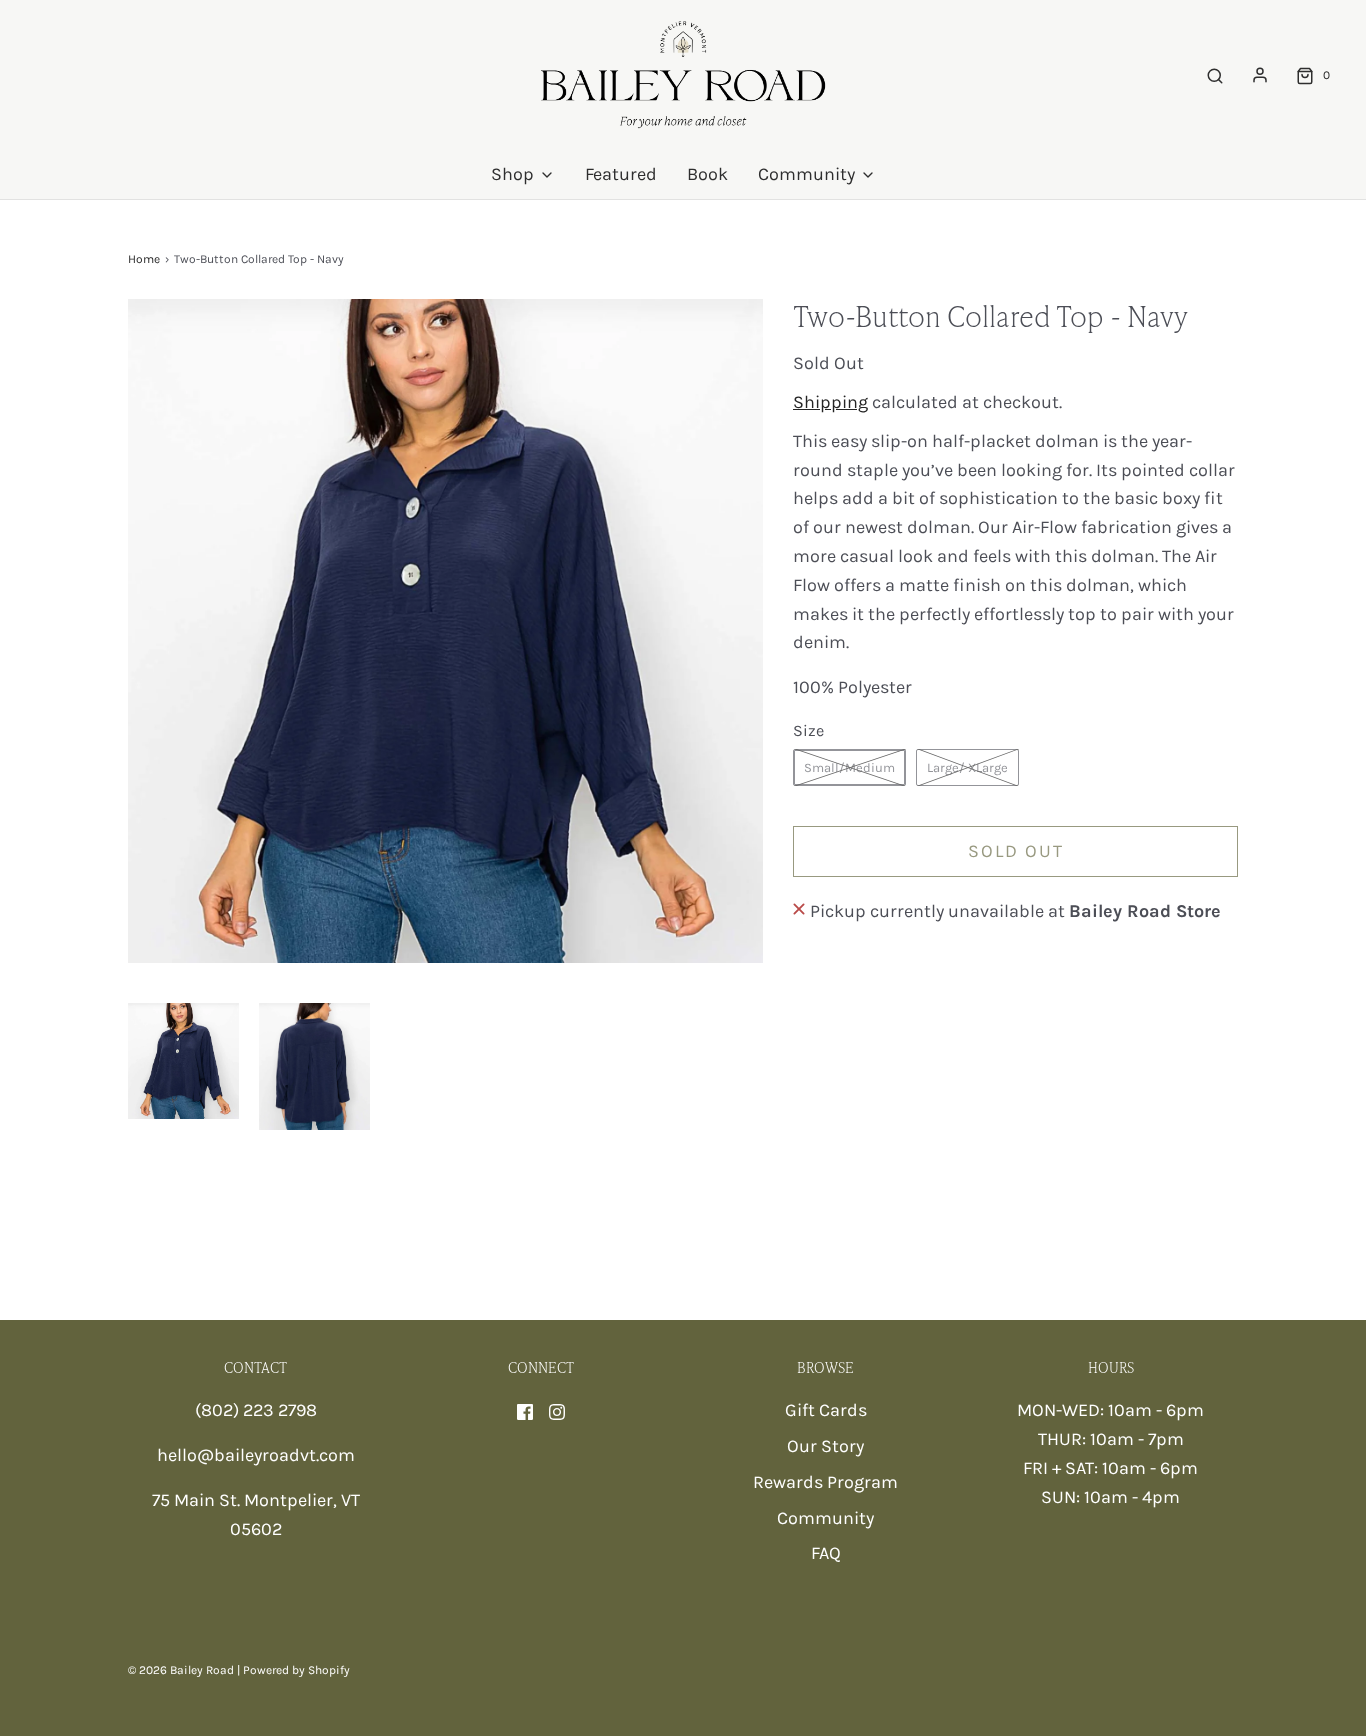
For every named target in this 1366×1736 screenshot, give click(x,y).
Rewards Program (825, 1482)
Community (825, 1518)
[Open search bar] (1215, 75)
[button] (183, 1061)
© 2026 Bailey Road (181, 1670)
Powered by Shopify (296, 1670)
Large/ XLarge (967, 767)
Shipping (830, 402)
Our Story (825, 1446)
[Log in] (1260, 75)
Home (144, 259)
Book (707, 174)
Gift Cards (826, 1410)
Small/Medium (849, 767)
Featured (621, 174)
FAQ (826, 1553)
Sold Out (1016, 851)
